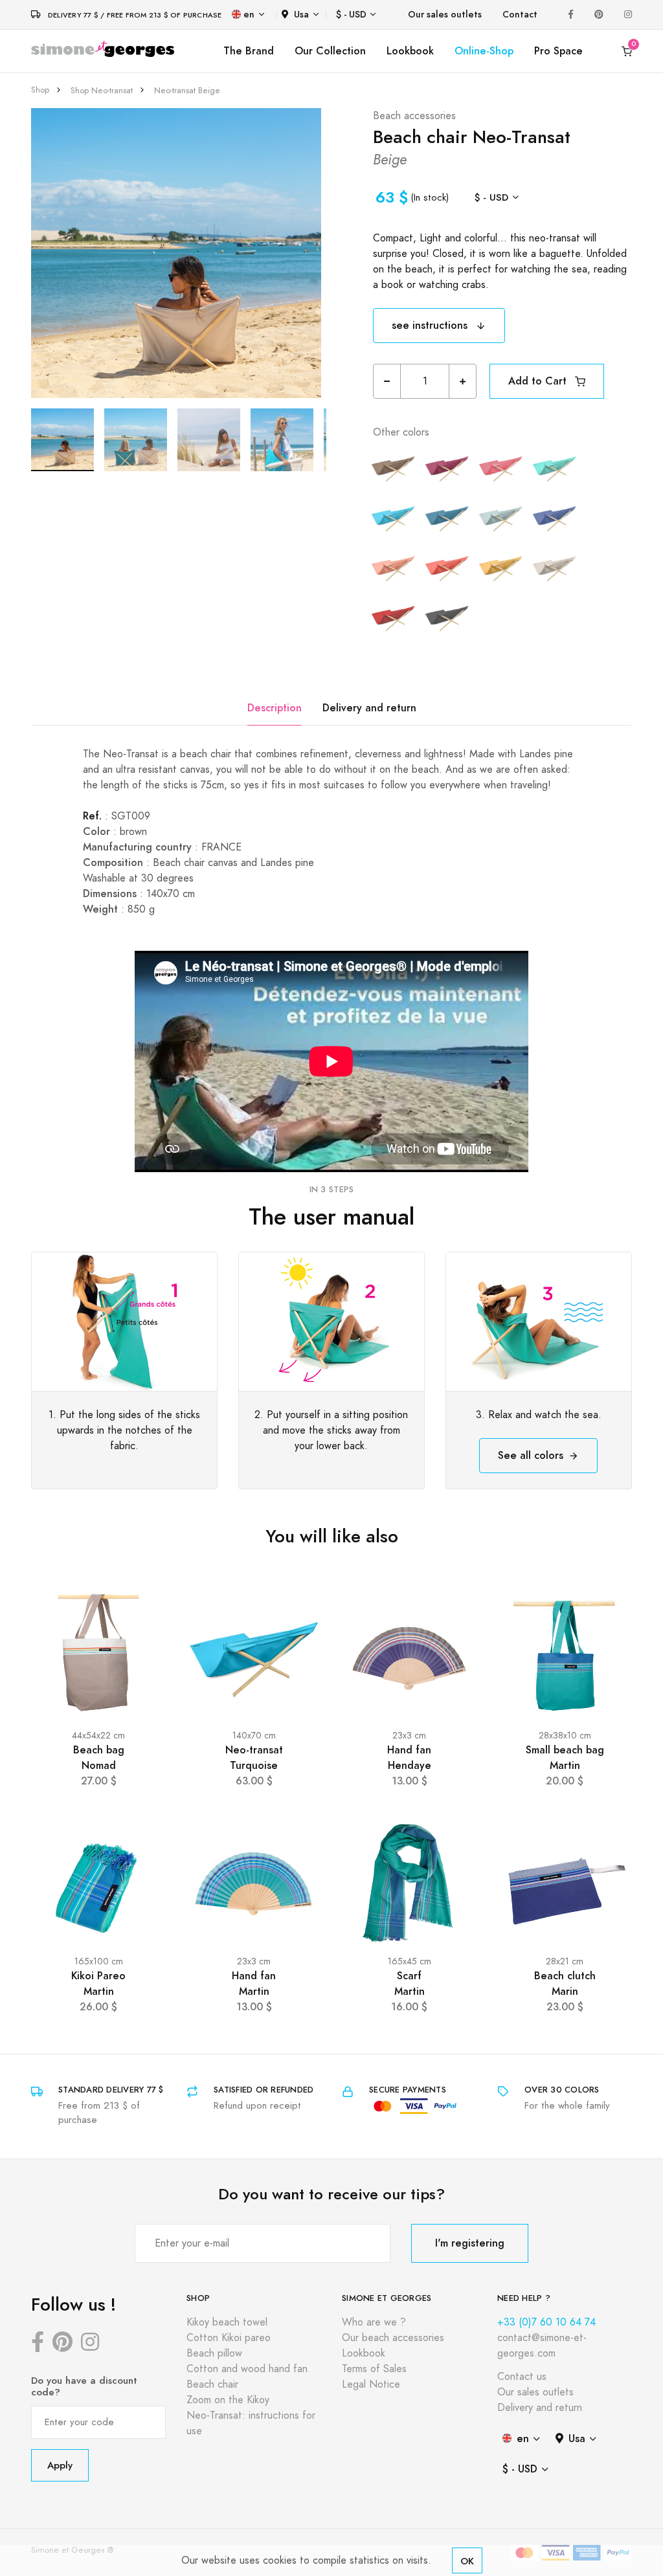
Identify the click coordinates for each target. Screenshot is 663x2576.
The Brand (249, 51)
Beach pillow (214, 2353)
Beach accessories (414, 116)
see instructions (431, 325)
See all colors (531, 1455)
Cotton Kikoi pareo (229, 2338)
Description (275, 708)
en (249, 15)
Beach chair (212, 2384)
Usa (301, 15)
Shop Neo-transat (102, 91)
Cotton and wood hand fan (247, 2369)
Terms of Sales (374, 2369)
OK (467, 2561)
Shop (40, 90)
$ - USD (351, 15)
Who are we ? (374, 2322)
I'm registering (470, 2243)
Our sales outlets (445, 15)
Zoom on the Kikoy (228, 2400)
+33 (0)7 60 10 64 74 (546, 2322)
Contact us (522, 2377)
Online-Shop (484, 51)
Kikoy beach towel (227, 2322)
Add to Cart (539, 381)
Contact (520, 15)
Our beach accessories (393, 2338)
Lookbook (410, 51)
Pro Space (558, 51)
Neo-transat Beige (187, 91)
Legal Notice (371, 2384)
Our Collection (330, 51)
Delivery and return (369, 708)
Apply (60, 2465)
